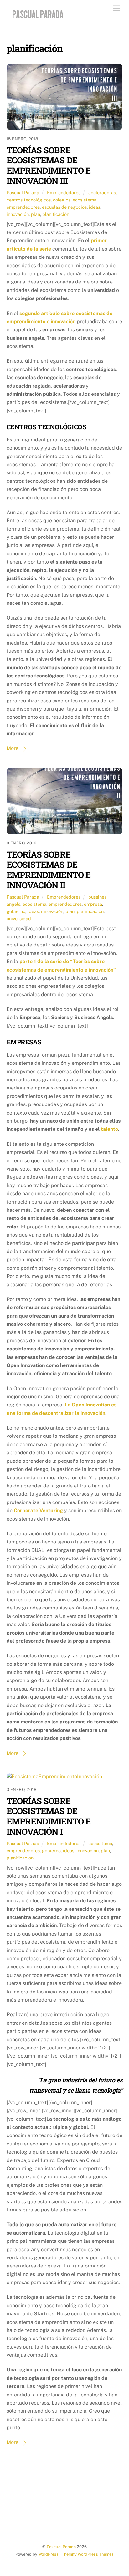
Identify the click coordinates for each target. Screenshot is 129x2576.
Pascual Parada (23, 193)
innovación (18, 214)
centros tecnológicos (29, 200)
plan (36, 214)
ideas (95, 207)
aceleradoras (102, 193)
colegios (62, 200)
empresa (93, 904)
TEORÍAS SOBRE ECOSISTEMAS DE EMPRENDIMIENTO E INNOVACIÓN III (49, 165)
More (13, 748)
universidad (19, 918)
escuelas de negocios (64, 207)
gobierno (16, 911)
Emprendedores (64, 193)
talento (109, 1129)
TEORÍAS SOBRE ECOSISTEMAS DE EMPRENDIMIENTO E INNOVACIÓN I (49, 1816)
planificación (56, 214)
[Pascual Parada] (37, 19)
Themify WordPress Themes (88, 2554)
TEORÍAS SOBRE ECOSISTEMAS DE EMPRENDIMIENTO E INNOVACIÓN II (49, 870)
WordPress (48, 2554)
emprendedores (23, 207)
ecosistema (85, 200)
